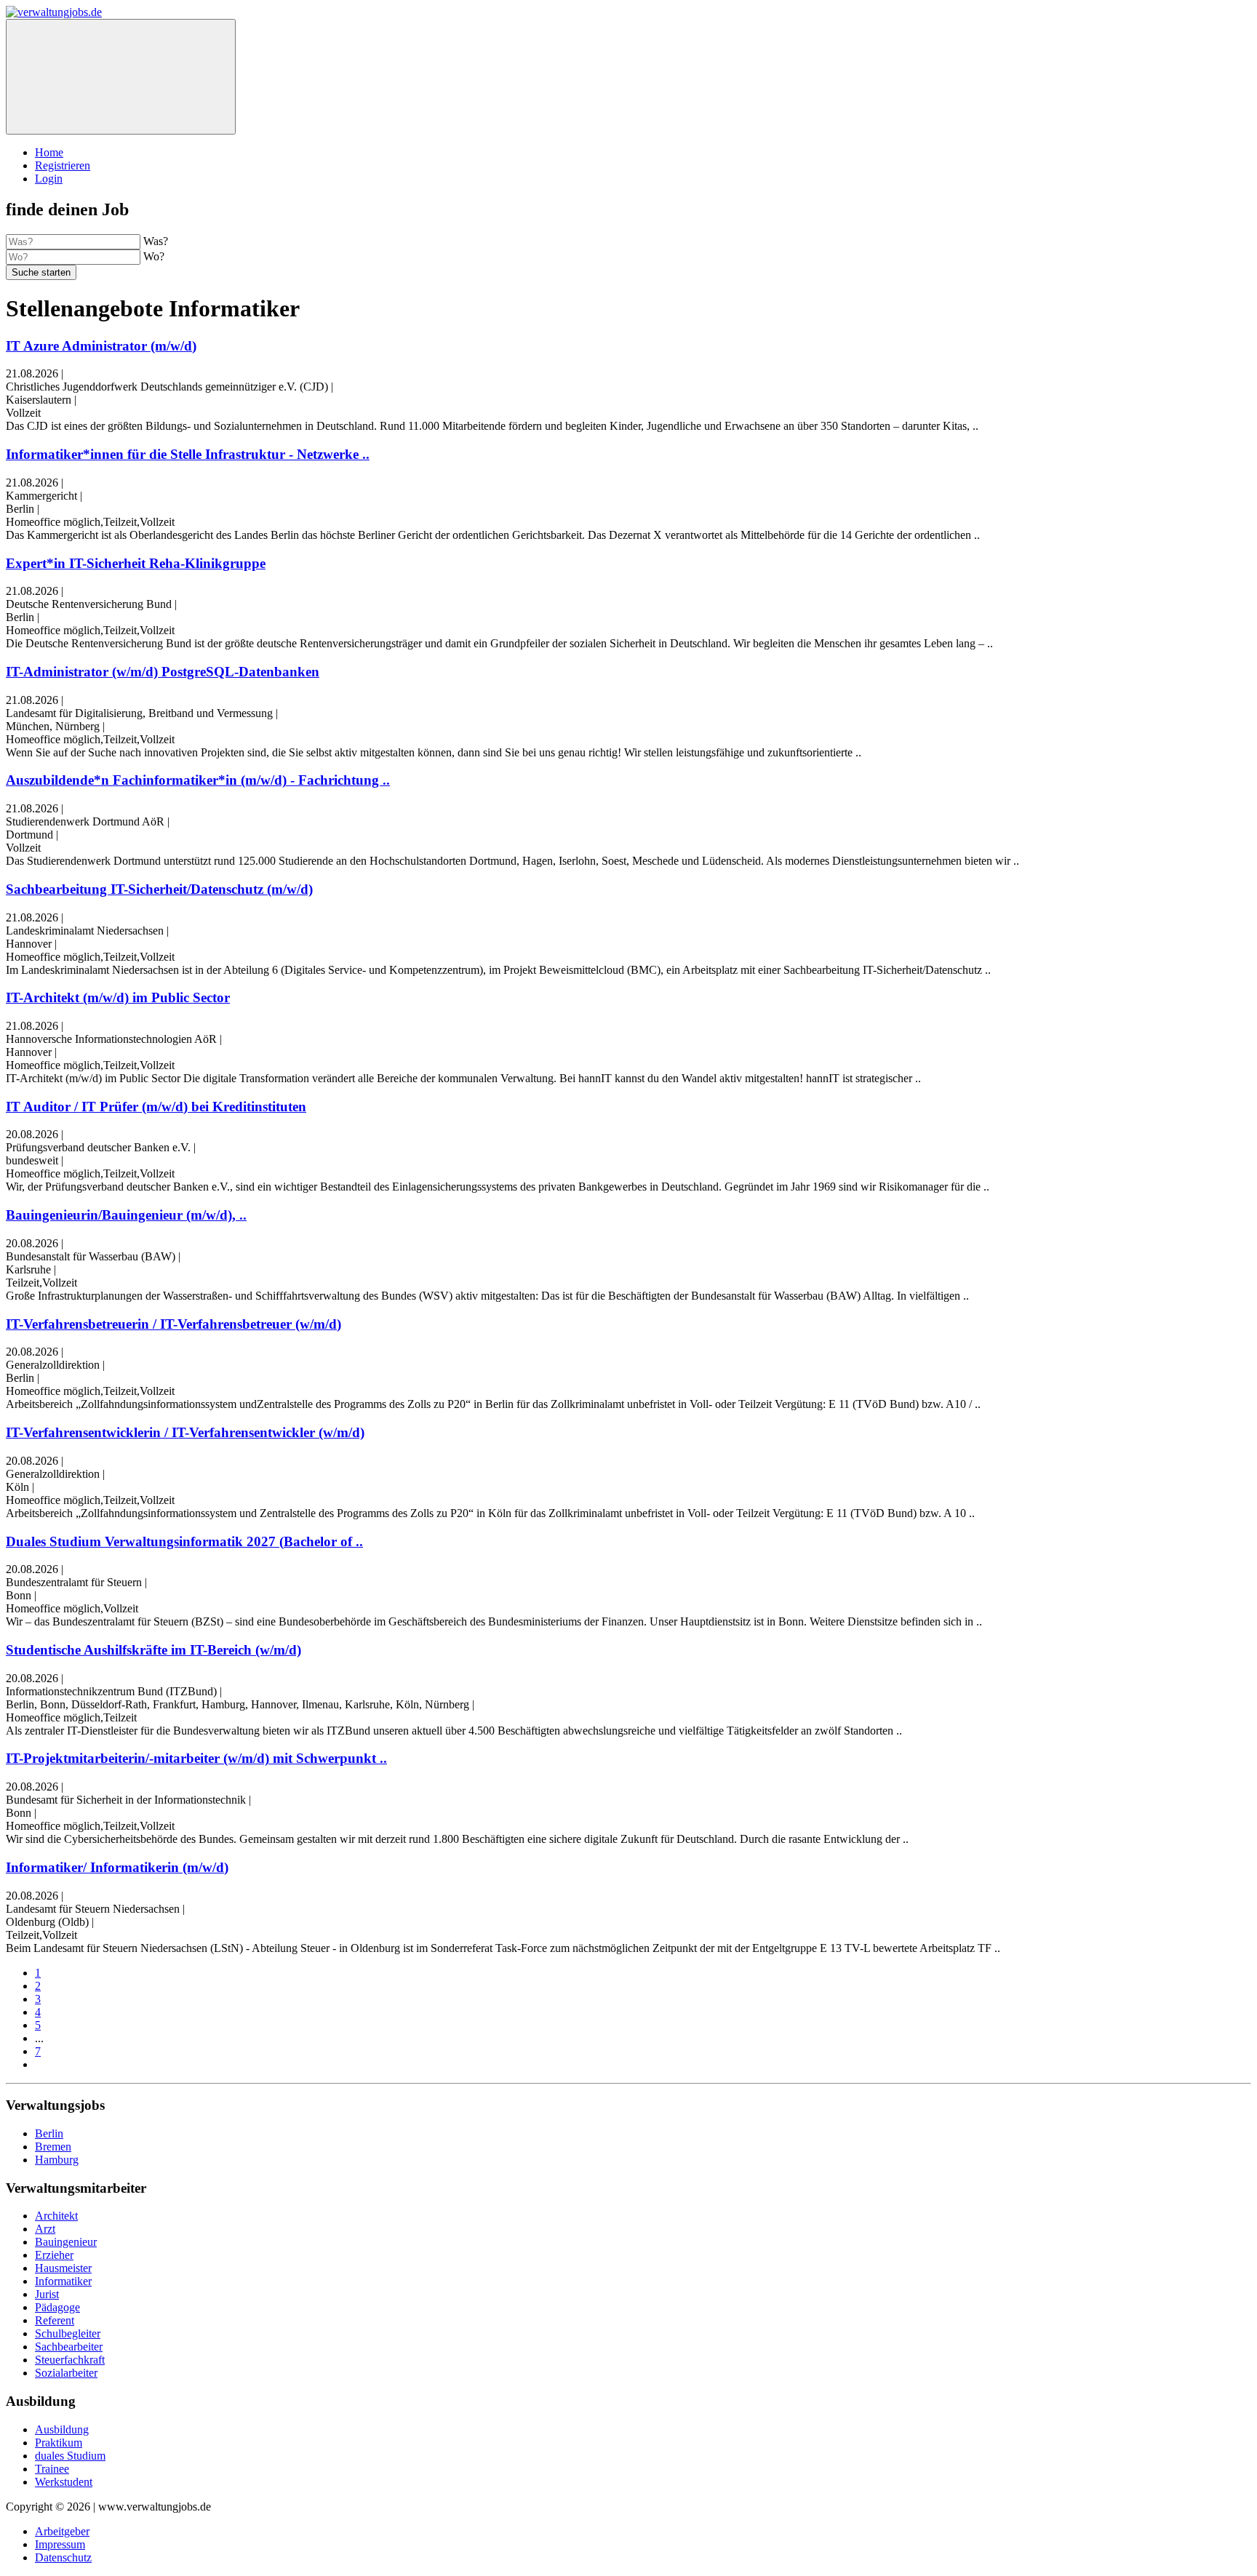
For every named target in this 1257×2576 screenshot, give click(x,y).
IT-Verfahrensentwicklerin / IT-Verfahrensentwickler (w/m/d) (185, 1432)
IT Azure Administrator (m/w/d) (101, 346)
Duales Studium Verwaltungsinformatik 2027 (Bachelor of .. (184, 1541)
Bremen (53, 2147)
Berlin (49, 2133)
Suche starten (41, 272)
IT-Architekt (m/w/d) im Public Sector (118, 997)
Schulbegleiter (68, 2333)
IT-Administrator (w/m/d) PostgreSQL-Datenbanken (163, 672)
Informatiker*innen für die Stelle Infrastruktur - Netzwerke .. (188, 454)
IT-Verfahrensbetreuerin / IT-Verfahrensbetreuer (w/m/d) (173, 1324)
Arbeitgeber (62, 2531)
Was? (156, 241)
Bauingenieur (66, 2242)
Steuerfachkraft (70, 2360)
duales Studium (70, 2456)
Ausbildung (62, 2429)
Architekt (56, 2216)
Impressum (60, 2544)
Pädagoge (57, 2307)
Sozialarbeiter (66, 2373)
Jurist (47, 2294)
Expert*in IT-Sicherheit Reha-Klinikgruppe (136, 563)
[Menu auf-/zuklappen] (121, 77)
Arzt (45, 2229)
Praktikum (59, 2443)
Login (49, 179)
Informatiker (63, 2281)
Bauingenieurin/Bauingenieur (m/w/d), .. (126, 1215)
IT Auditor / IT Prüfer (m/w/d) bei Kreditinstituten (156, 1107)
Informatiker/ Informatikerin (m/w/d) (117, 1867)
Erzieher (54, 2255)
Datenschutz (63, 2557)
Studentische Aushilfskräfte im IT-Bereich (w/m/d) (153, 1650)
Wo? (154, 256)
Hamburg (57, 2160)
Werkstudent (64, 2482)
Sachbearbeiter (69, 2347)
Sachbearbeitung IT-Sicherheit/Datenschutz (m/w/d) (159, 889)
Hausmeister (63, 2268)
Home (49, 152)
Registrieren (63, 165)
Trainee (52, 2469)
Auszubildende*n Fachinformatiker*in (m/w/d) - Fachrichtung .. (198, 780)
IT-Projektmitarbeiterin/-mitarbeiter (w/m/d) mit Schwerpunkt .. (196, 1758)
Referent (55, 2320)
